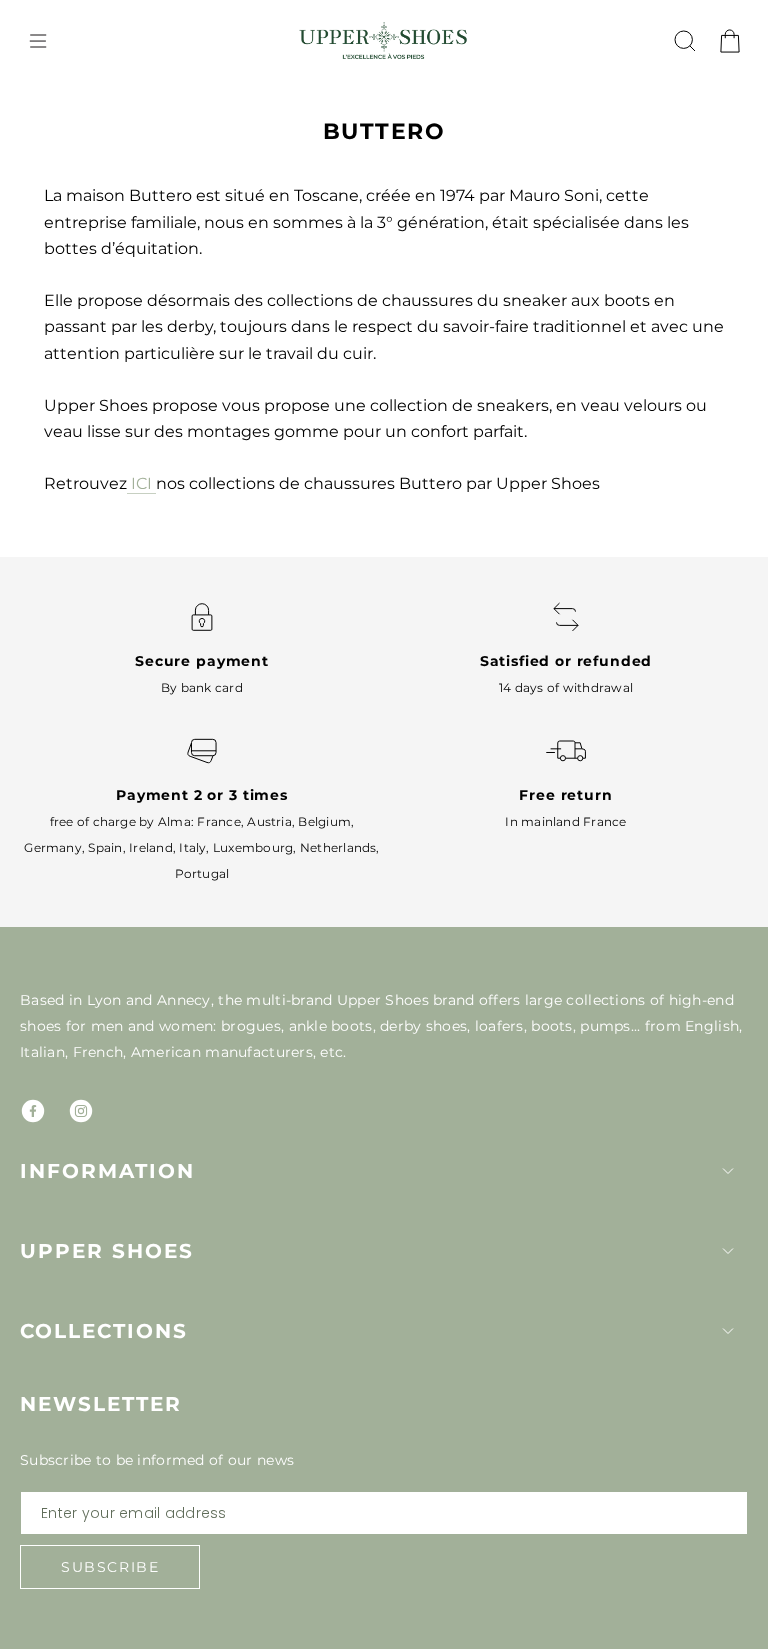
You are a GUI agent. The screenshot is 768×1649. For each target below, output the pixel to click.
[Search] (685, 41)
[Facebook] (33, 1111)
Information (107, 1171)
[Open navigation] (38, 41)
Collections (104, 1331)
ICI (141, 483)
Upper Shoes (107, 1251)
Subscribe (110, 1567)
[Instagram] (81, 1111)
